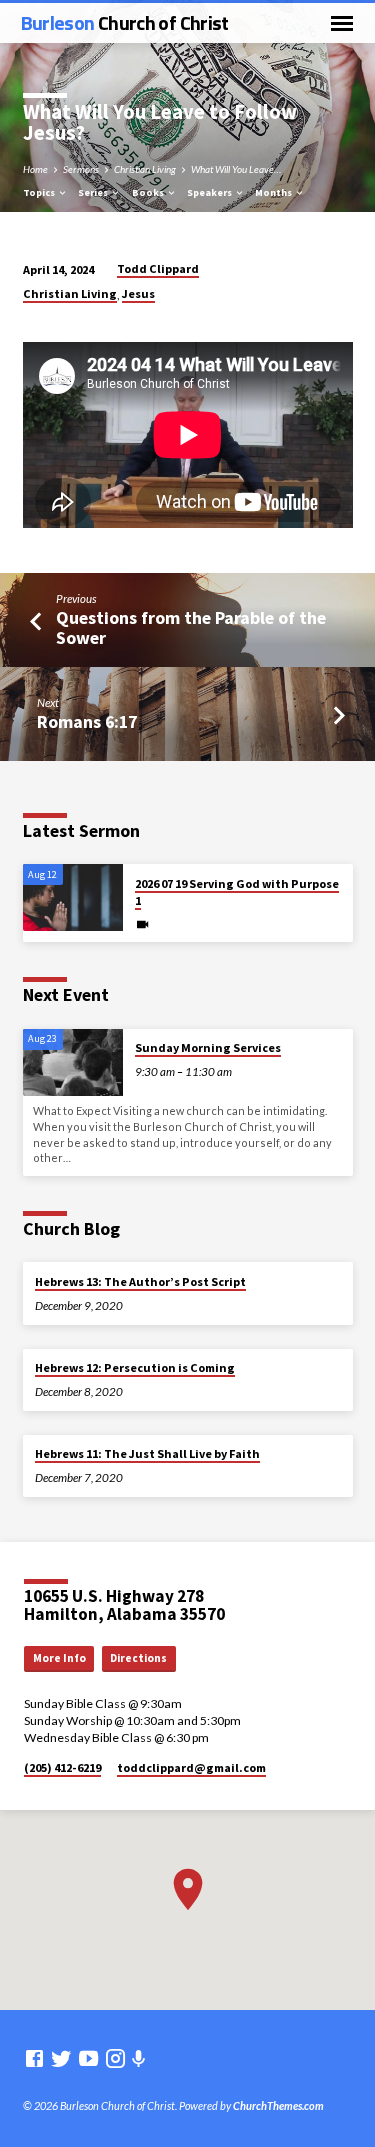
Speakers (210, 192)
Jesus (138, 293)
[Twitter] (61, 2058)
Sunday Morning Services (208, 1047)
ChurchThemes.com (278, 2105)
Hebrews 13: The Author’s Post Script (140, 1281)
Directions (138, 1658)
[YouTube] (88, 2058)
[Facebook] (34, 2058)
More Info (59, 1658)
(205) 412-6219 (62, 1767)
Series (94, 192)
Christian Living (145, 169)
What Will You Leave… (236, 169)
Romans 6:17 (87, 721)
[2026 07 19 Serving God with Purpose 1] (73, 897)
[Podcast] (139, 2058)
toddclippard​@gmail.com (191, 1767)
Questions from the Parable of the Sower (191, 627)
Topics (40, 192)
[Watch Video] (142, 924)
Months (274, 192)
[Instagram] (115, 2058)
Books (149, 192)
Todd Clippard (158, 268)
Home (35, 169)
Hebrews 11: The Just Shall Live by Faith (147, 1453)
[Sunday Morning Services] (73, 1062)
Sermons (81, 169)
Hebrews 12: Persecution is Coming (135, 1367)
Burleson (125, 22)
